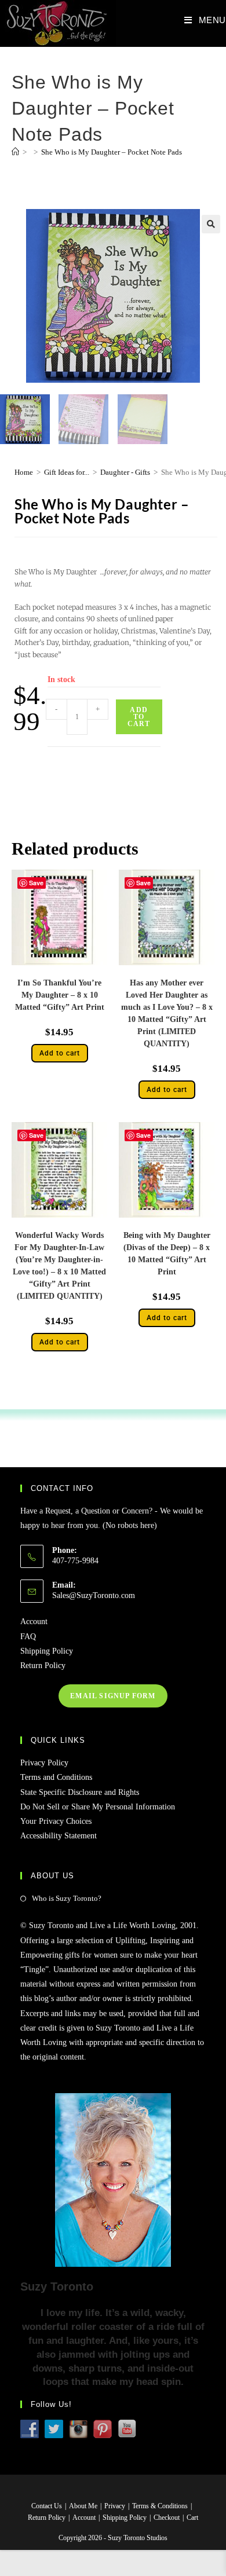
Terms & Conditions (160, 2506)
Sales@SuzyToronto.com (94, 1595)
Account (34, 1622)
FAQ (28, 1637)
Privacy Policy (44, 1763)
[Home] (15, 152)
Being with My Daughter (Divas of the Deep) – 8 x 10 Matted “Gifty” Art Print (167, 1254)
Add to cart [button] (60, 1053)
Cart (192, 2518)
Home (24, 472)
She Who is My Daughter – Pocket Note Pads (112, 152)
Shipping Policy (47, 1651)
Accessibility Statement (59, 1836)
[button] (211, 224)
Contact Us (47, 2506)
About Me (83, 2506)
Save (36, 883)
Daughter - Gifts (125, 472)
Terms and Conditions (56, 1777)
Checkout (167, 2518)
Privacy (115, 2506)
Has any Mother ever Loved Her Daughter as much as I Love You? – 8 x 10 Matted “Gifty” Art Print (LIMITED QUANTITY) (167, 1013)
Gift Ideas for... (67, 472)
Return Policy (43, 1666)
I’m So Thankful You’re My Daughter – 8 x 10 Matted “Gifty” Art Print (60, 995)
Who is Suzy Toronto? (67, 1898)
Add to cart (139, 717)
